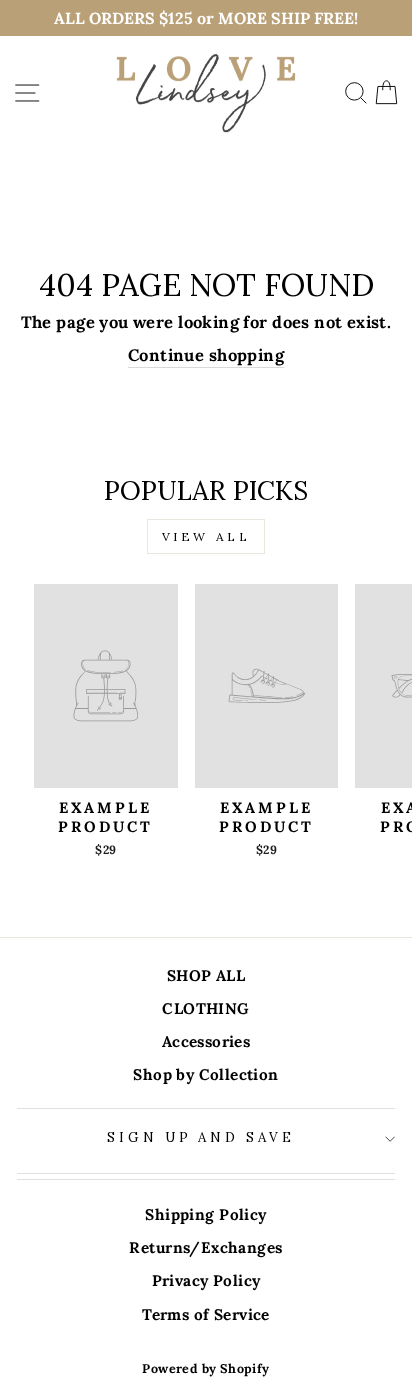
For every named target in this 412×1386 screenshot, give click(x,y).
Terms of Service (206, 1314)
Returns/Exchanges (205, 1247)
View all (206, 536)
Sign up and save (201, 1137)
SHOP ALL (206, 975)
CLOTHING (205, 1008)
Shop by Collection (205, 1074)
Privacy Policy (206, 1280)
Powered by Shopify (205, 1368)
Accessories (206, 1041)
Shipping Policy (205, 1214)
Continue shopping (206, 355)
